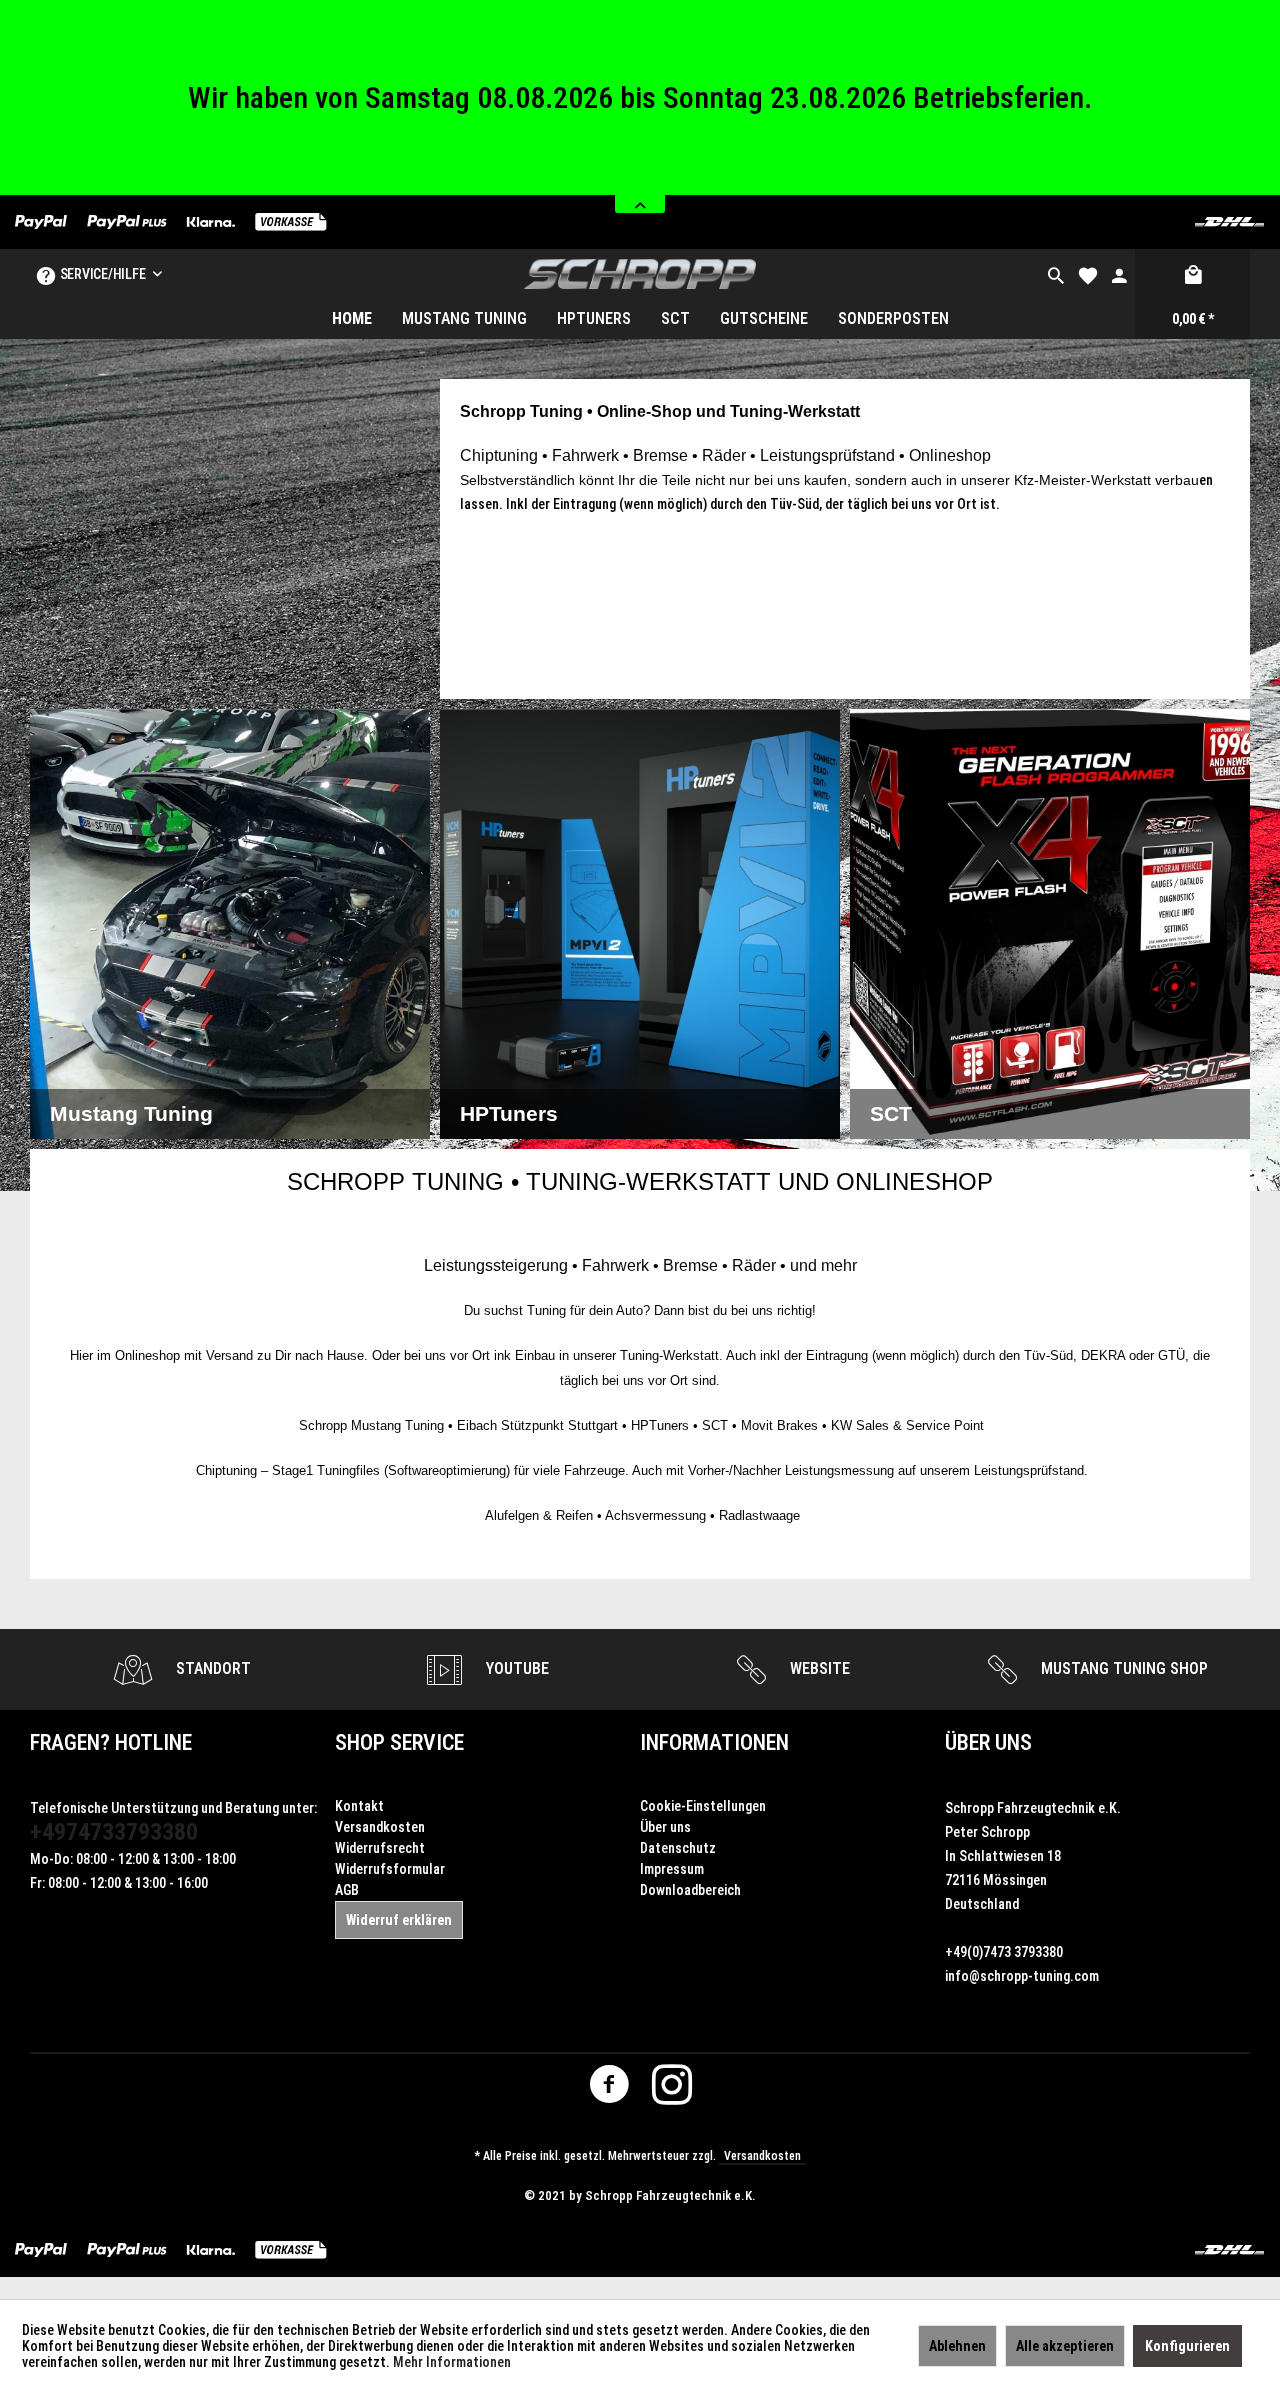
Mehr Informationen (452, 2362)
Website (818, 1668)
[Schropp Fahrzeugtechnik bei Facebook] (609, 2089)
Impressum (672, 1869)
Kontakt (359, 1806)
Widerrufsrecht (380, 1848)
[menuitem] (1056, 274)
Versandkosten (380, 1827)
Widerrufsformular (390, 1869)
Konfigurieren (1187, 2346)
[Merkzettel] (1088, 274)
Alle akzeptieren (1065, 2346)
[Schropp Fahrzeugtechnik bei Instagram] (672, 2089)
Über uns (665, 1827)
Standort (211, 1668)
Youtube (515, 1668)
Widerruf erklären (399, 1920)
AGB (347, 1890)
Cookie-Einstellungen (703, 1806)
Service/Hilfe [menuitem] (102, 274)
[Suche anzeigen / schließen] (1056, 274)
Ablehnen (957, 2346)
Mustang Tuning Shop (1122, 1668)
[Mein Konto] (1119, 274)
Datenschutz (678, 1848)
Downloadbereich (690, 1890)
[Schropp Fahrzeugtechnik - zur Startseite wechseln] (640, 274)
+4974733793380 (114, 1832)
